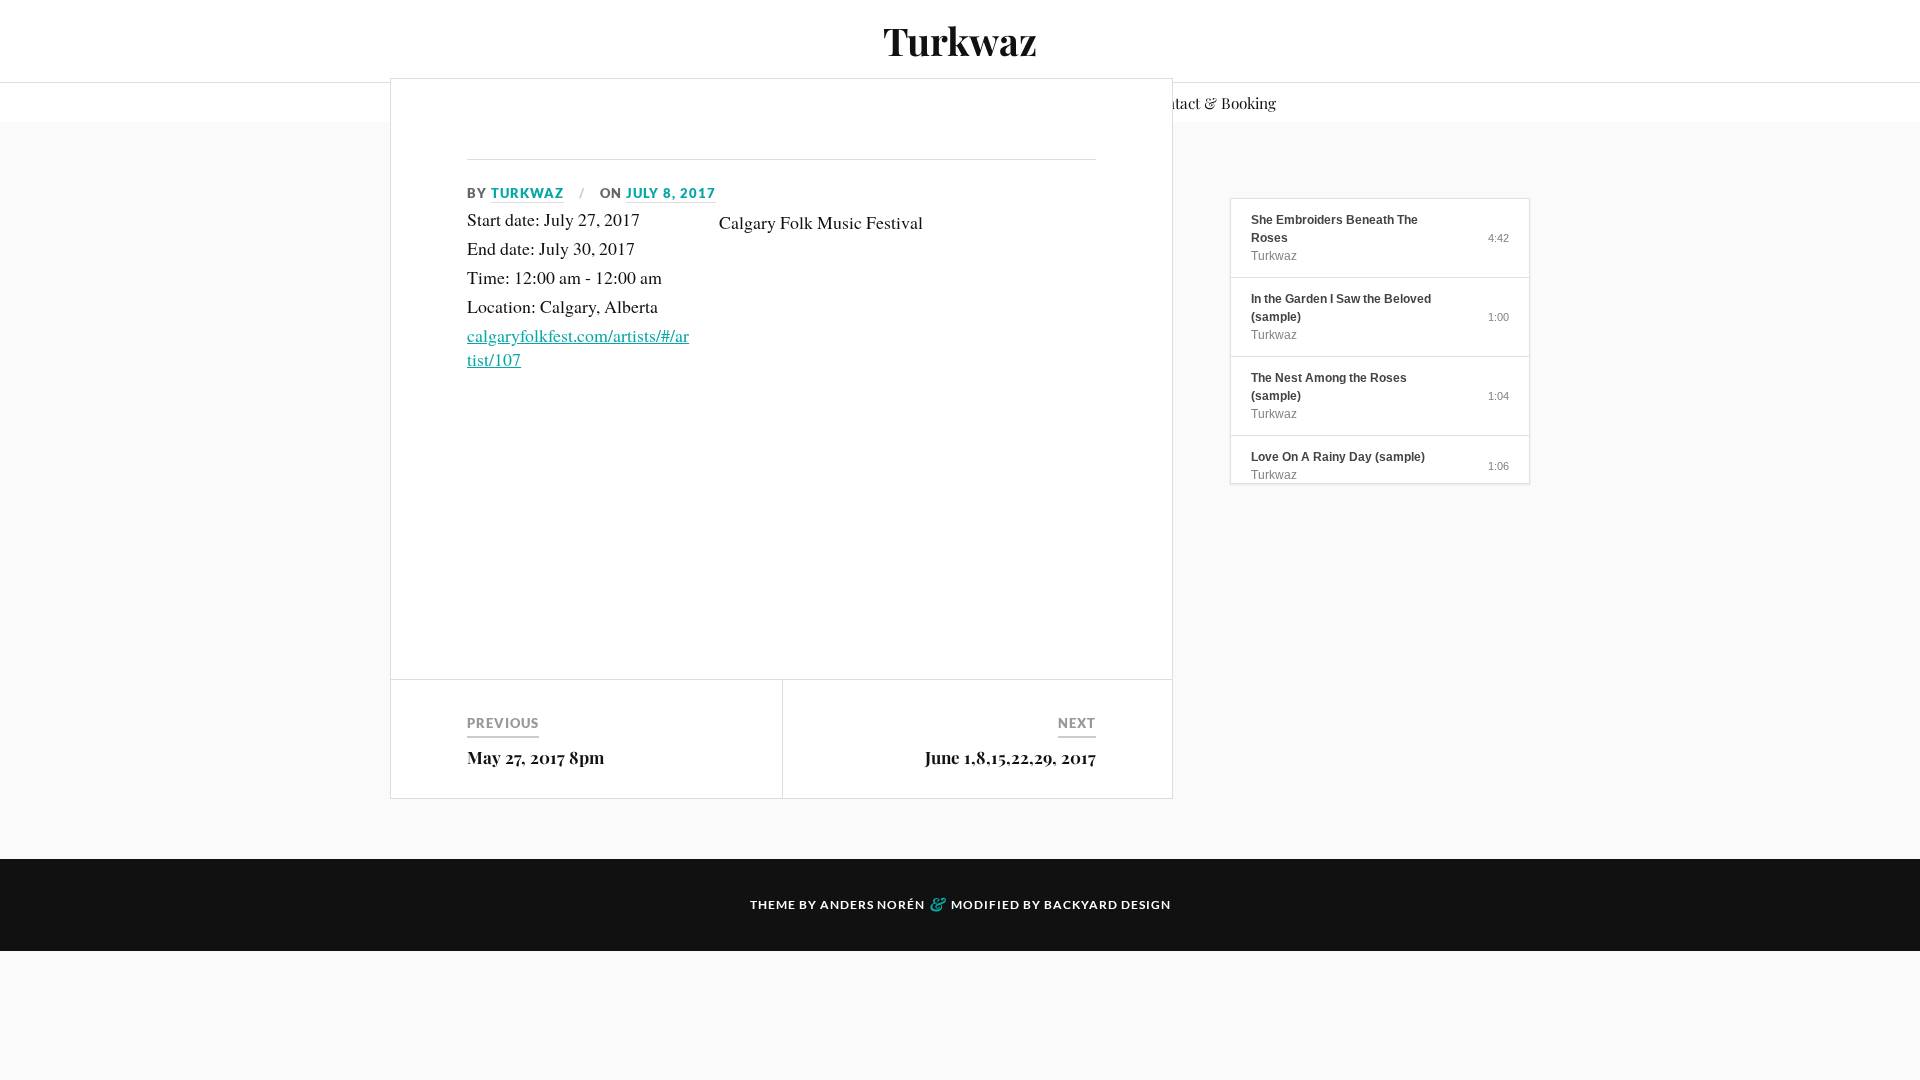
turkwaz (527, 193)
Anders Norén (872, 904)
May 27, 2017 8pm (535, 757)
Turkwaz (960, 40)
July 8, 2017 (671, 193)
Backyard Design (1107, 904)
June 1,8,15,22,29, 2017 (1010, 757)
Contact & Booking (1211, 102)
